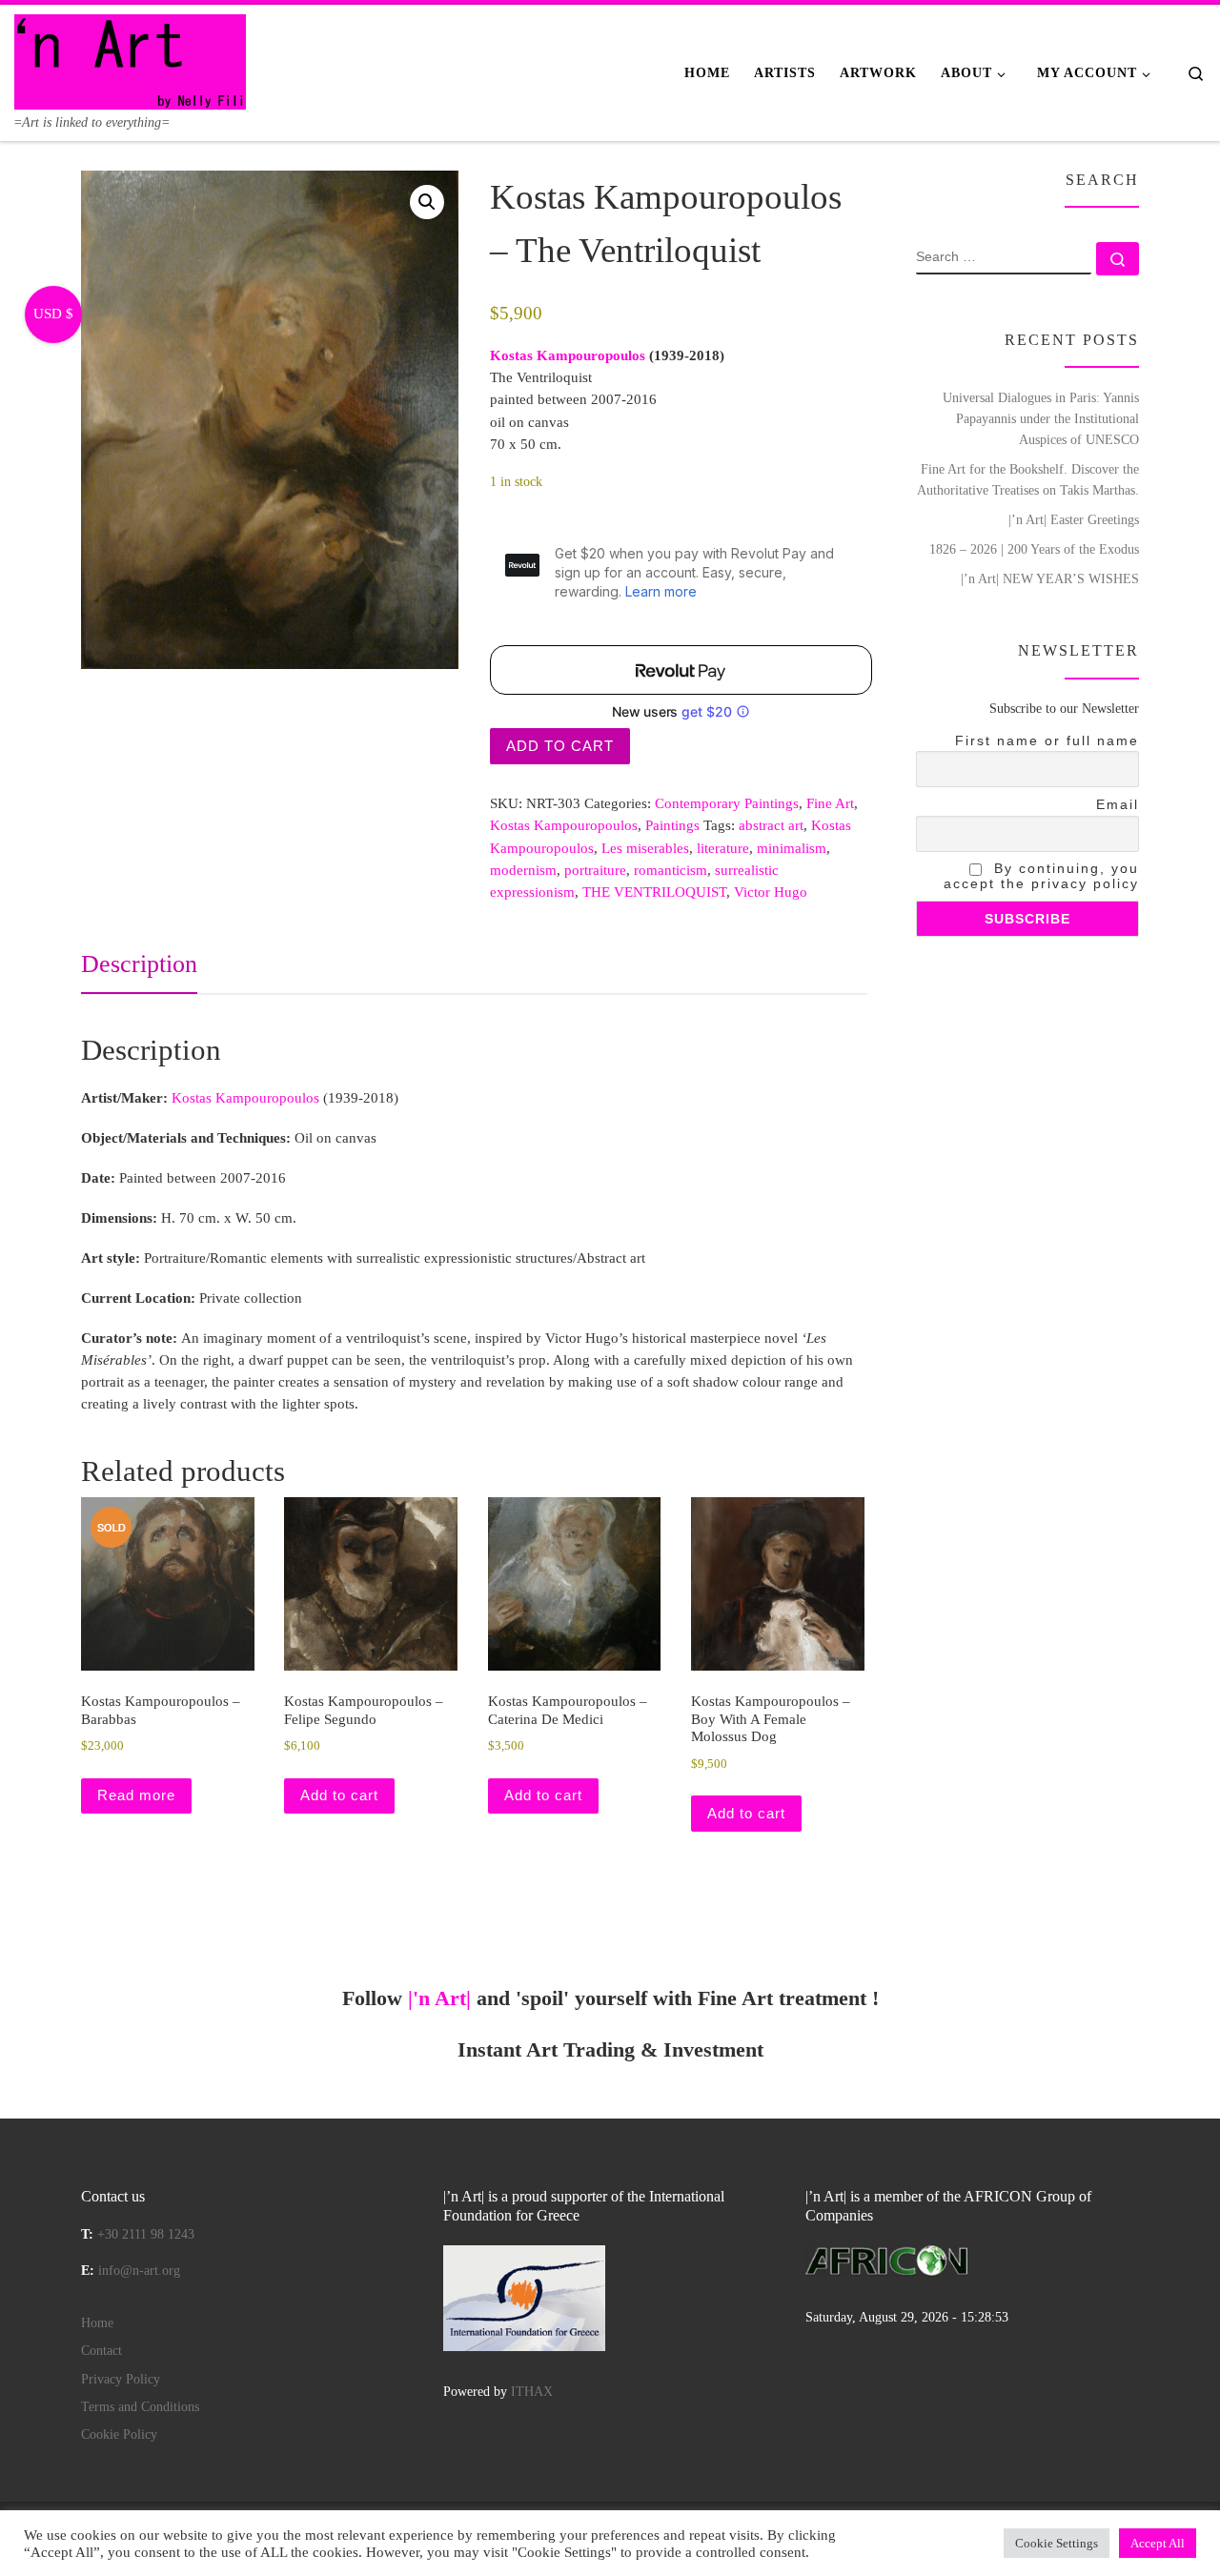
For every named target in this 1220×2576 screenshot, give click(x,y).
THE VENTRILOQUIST (654, 892)
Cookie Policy (119, 2434)
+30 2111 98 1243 (146, 2234)
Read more (136, 1795)
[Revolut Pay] (681, 670)
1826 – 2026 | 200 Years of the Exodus (1034, 549)
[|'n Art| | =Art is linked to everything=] (130, 59)
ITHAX (532, 2392)
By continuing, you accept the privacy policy (1041, 876)
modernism (523, 870)
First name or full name (1047, 740)
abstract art (771, 825)
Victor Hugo (771, 892)
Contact (102, 2351)
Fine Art (830, 803)
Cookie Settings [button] (1057, 2543)
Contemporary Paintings (727, 803)
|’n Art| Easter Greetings (1074, 519)
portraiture (595, 870)
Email (1118, 804)
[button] (427, 202)
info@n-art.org (139, 2271)
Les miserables (645, 848)
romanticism (671, 870)
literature (723, 848)
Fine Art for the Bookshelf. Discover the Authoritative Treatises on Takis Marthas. (1028, 479)
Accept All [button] (1158, 2543)
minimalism (792, 848)
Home (97, 2323)
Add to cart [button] (339, 1795)
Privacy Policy (121, 2379)
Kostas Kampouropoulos (564, 825)
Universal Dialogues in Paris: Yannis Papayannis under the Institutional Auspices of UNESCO (1041, 418)
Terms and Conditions (140, 2407)
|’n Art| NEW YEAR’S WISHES (1050, 578)
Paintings (672, 825)
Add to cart (560, 746)
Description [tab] (139, 964)
